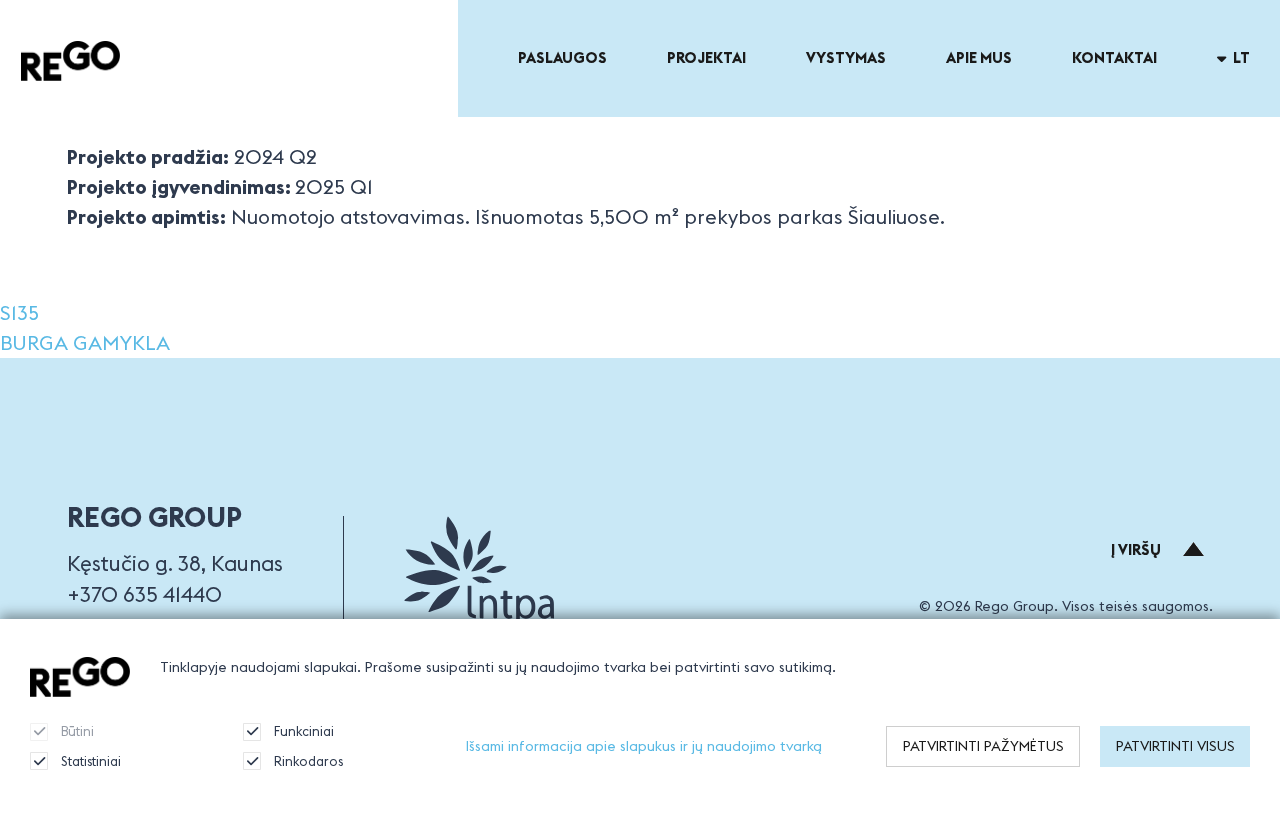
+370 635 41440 (144, 594)
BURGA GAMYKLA (85, 342)
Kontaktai (1114, 57)
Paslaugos (562, 57)
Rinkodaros (308, 761)
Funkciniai (304, 731)
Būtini (77, 731)
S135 (19, 312)
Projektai (706, 57)
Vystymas (846, 57)
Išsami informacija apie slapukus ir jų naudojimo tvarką (644, 746)
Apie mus (979, 57)
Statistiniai (91, 761)
